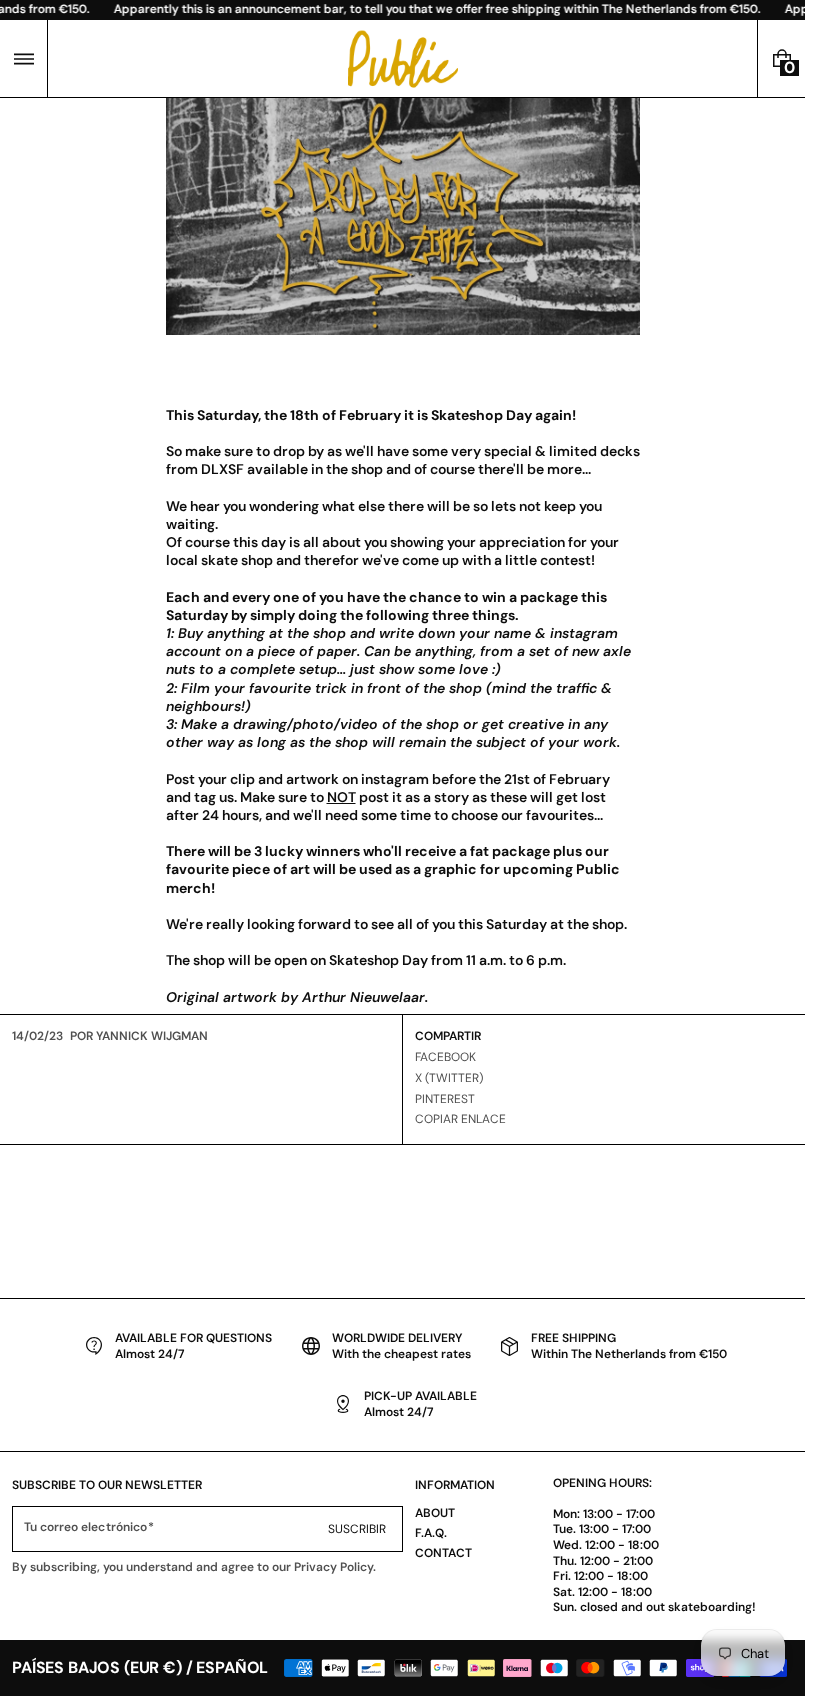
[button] (23, 58)
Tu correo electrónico (85, 1527)
